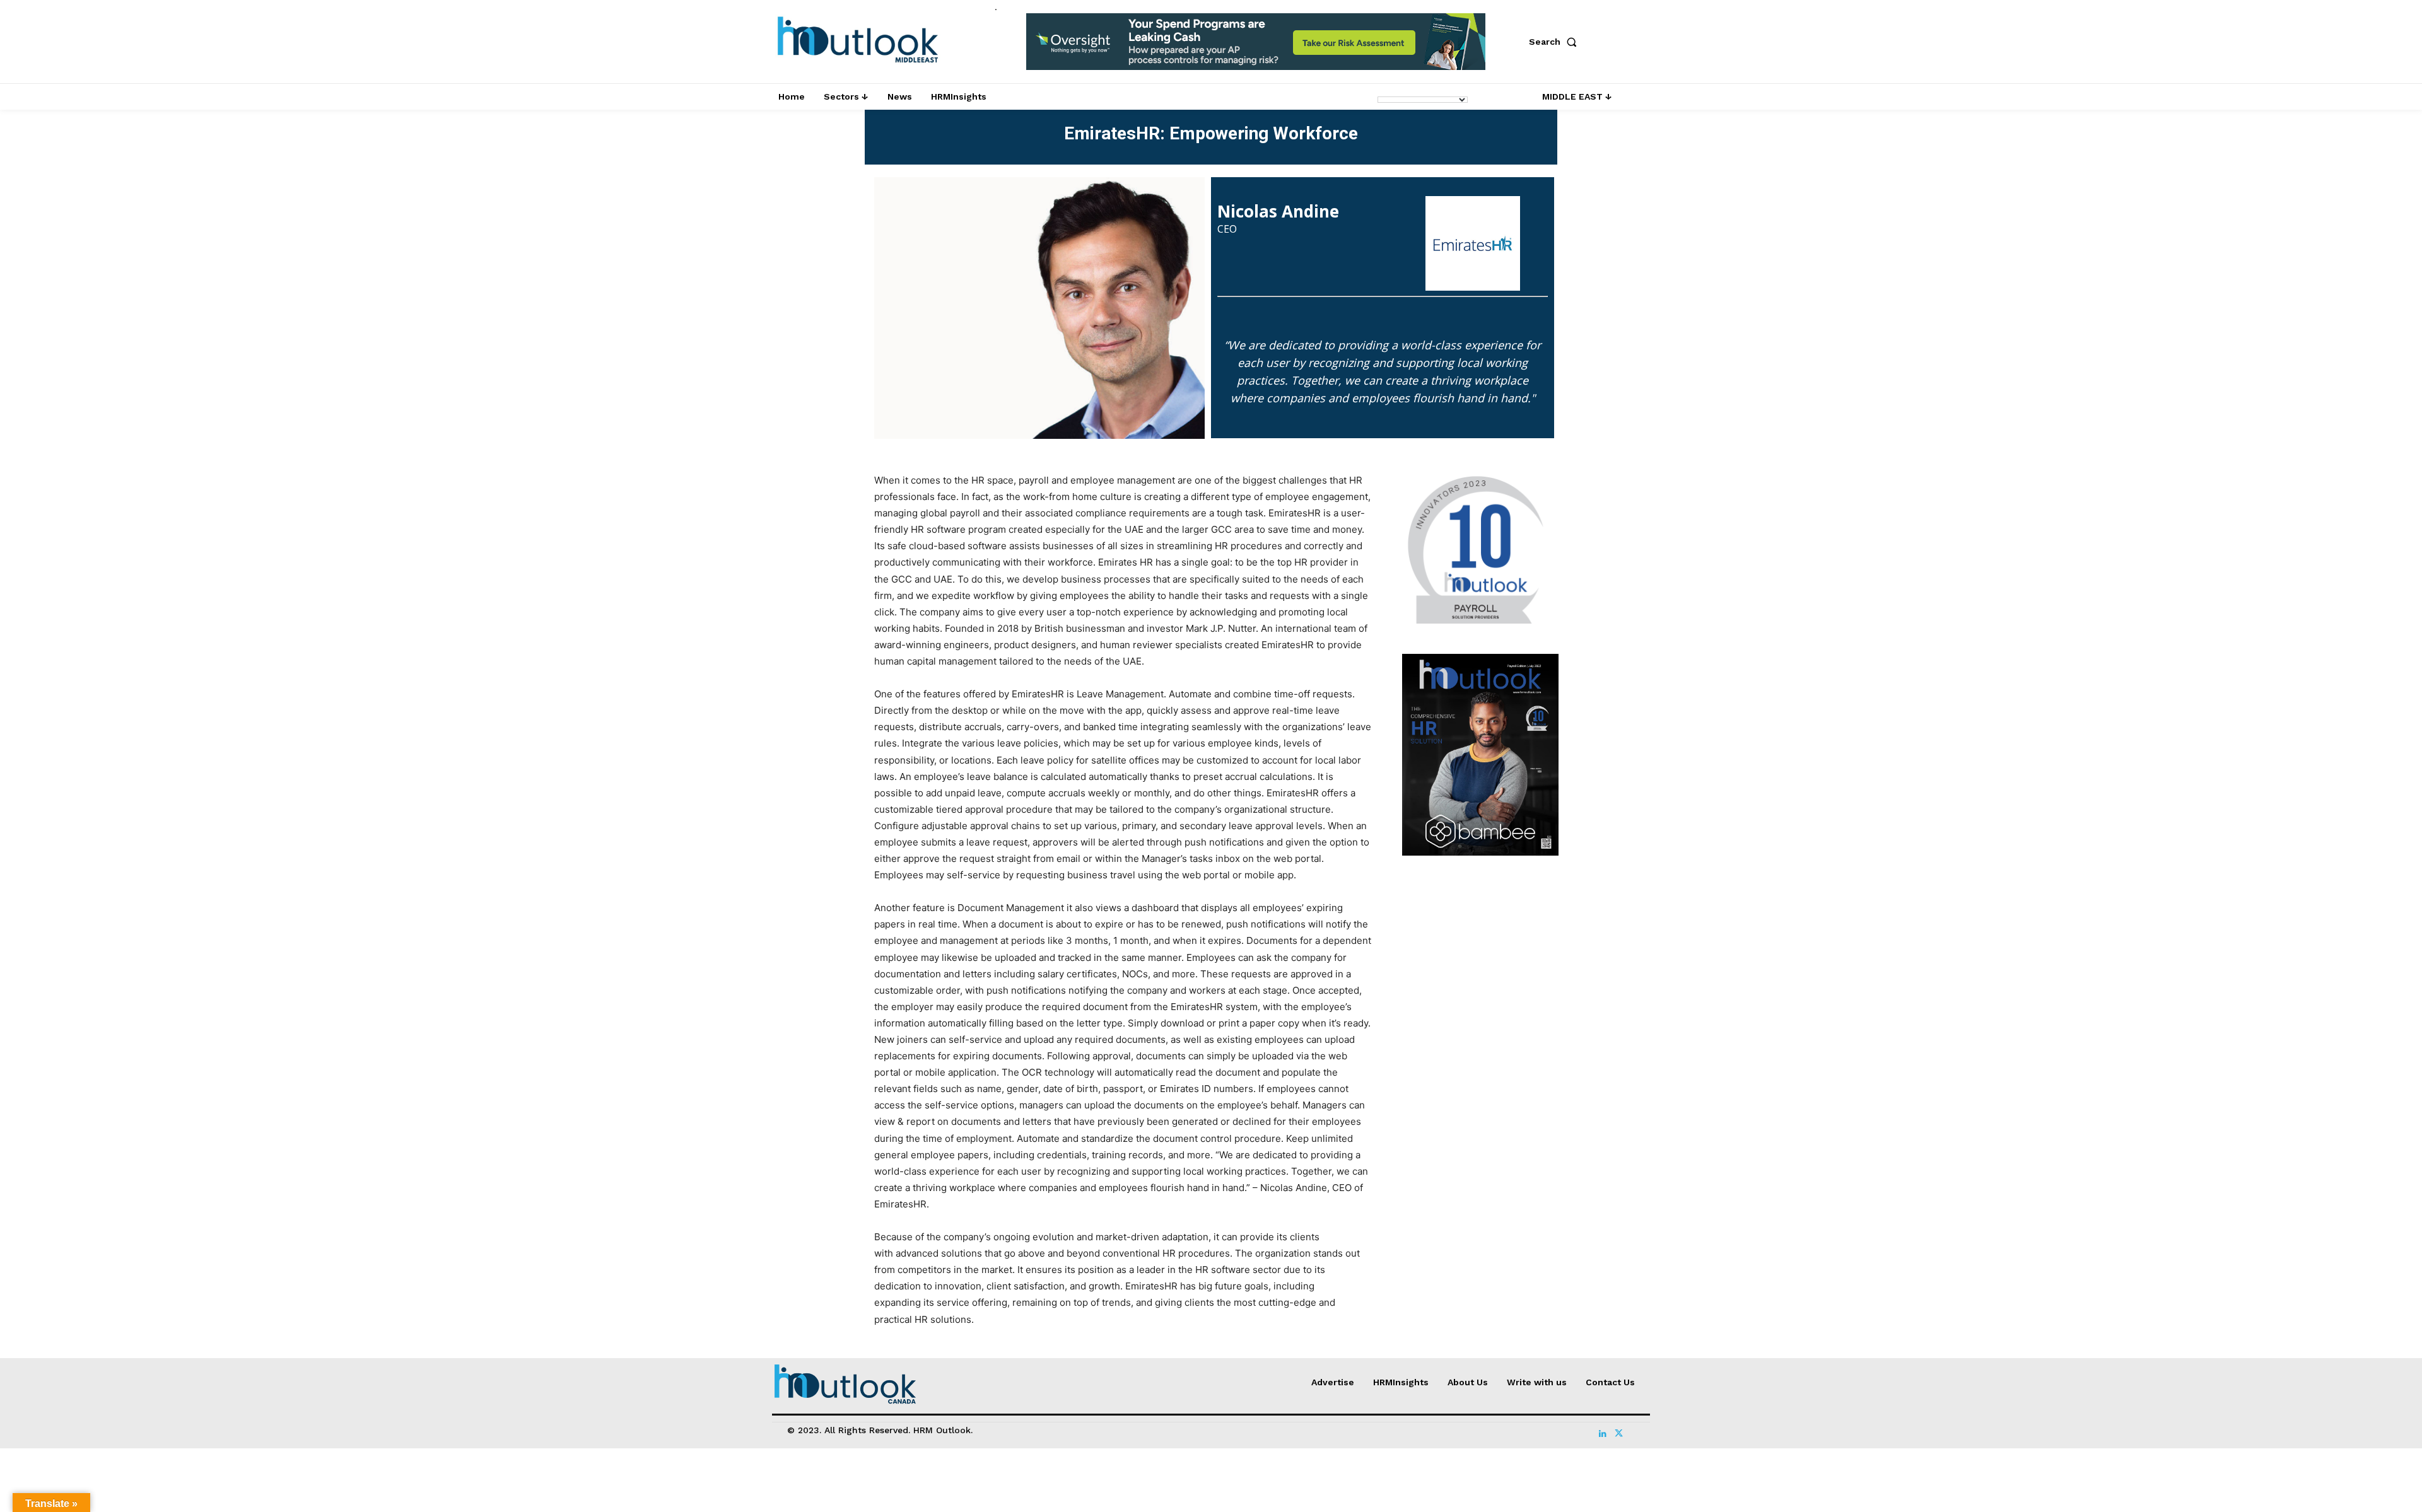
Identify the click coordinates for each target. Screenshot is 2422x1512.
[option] (1256, 48)
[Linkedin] (1603, 1431)
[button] (1555, 42)
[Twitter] (1618, 1431)
